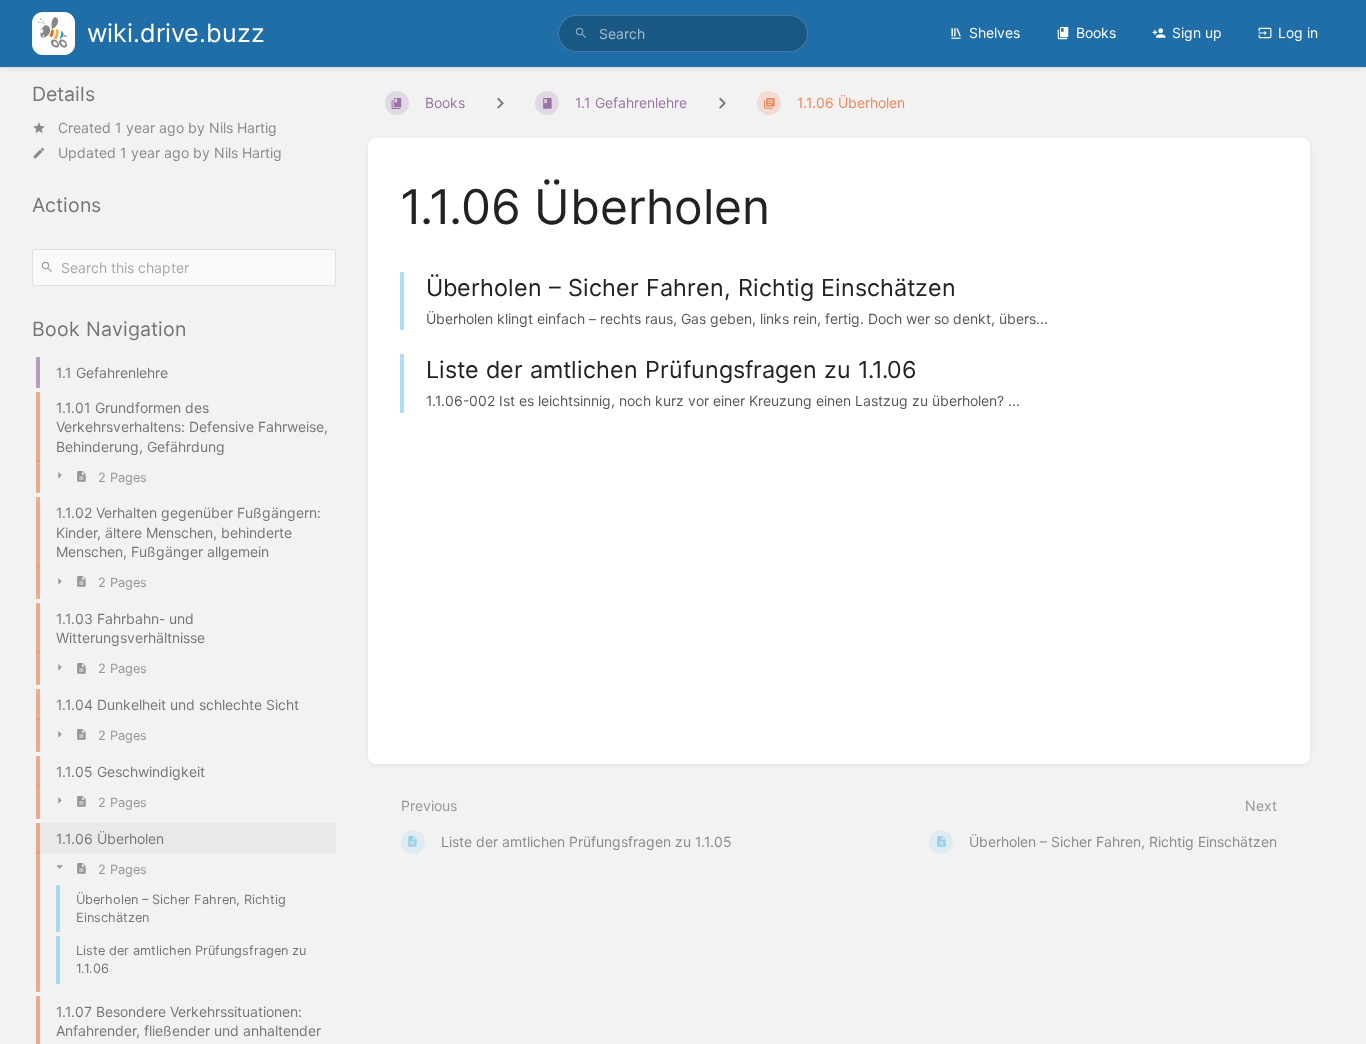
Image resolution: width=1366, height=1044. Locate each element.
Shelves (994, 32)
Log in (1298, 32)
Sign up (1197, 32)
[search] (683, 33)
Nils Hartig (243, 127)
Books (1096, 32)
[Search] (581, 33)
